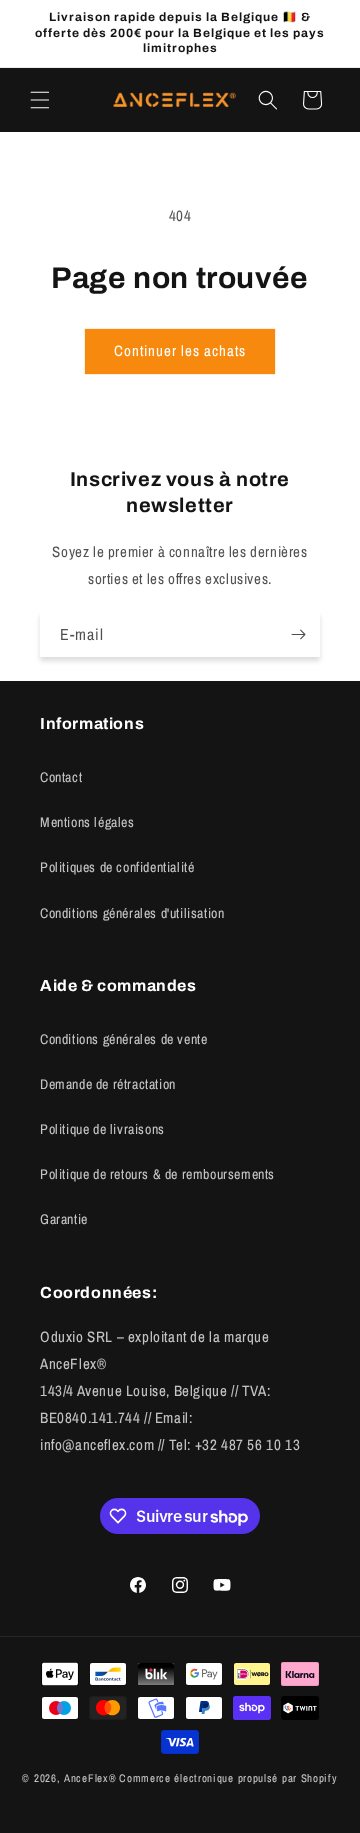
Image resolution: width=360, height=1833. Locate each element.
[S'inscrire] (298, 634)
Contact (61, 777)
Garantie (64, 1219)
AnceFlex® (90, 1778)
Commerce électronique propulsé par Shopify (228, 1778)
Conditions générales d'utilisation (132, 913)
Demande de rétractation (108, 1084)
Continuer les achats (180, 350)
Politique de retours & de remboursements (157, 1174)
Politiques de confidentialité (117, 867)
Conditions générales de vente (123, 1039)
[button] (40, 100)
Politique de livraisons (102, 1129)
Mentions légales (87, 822)
